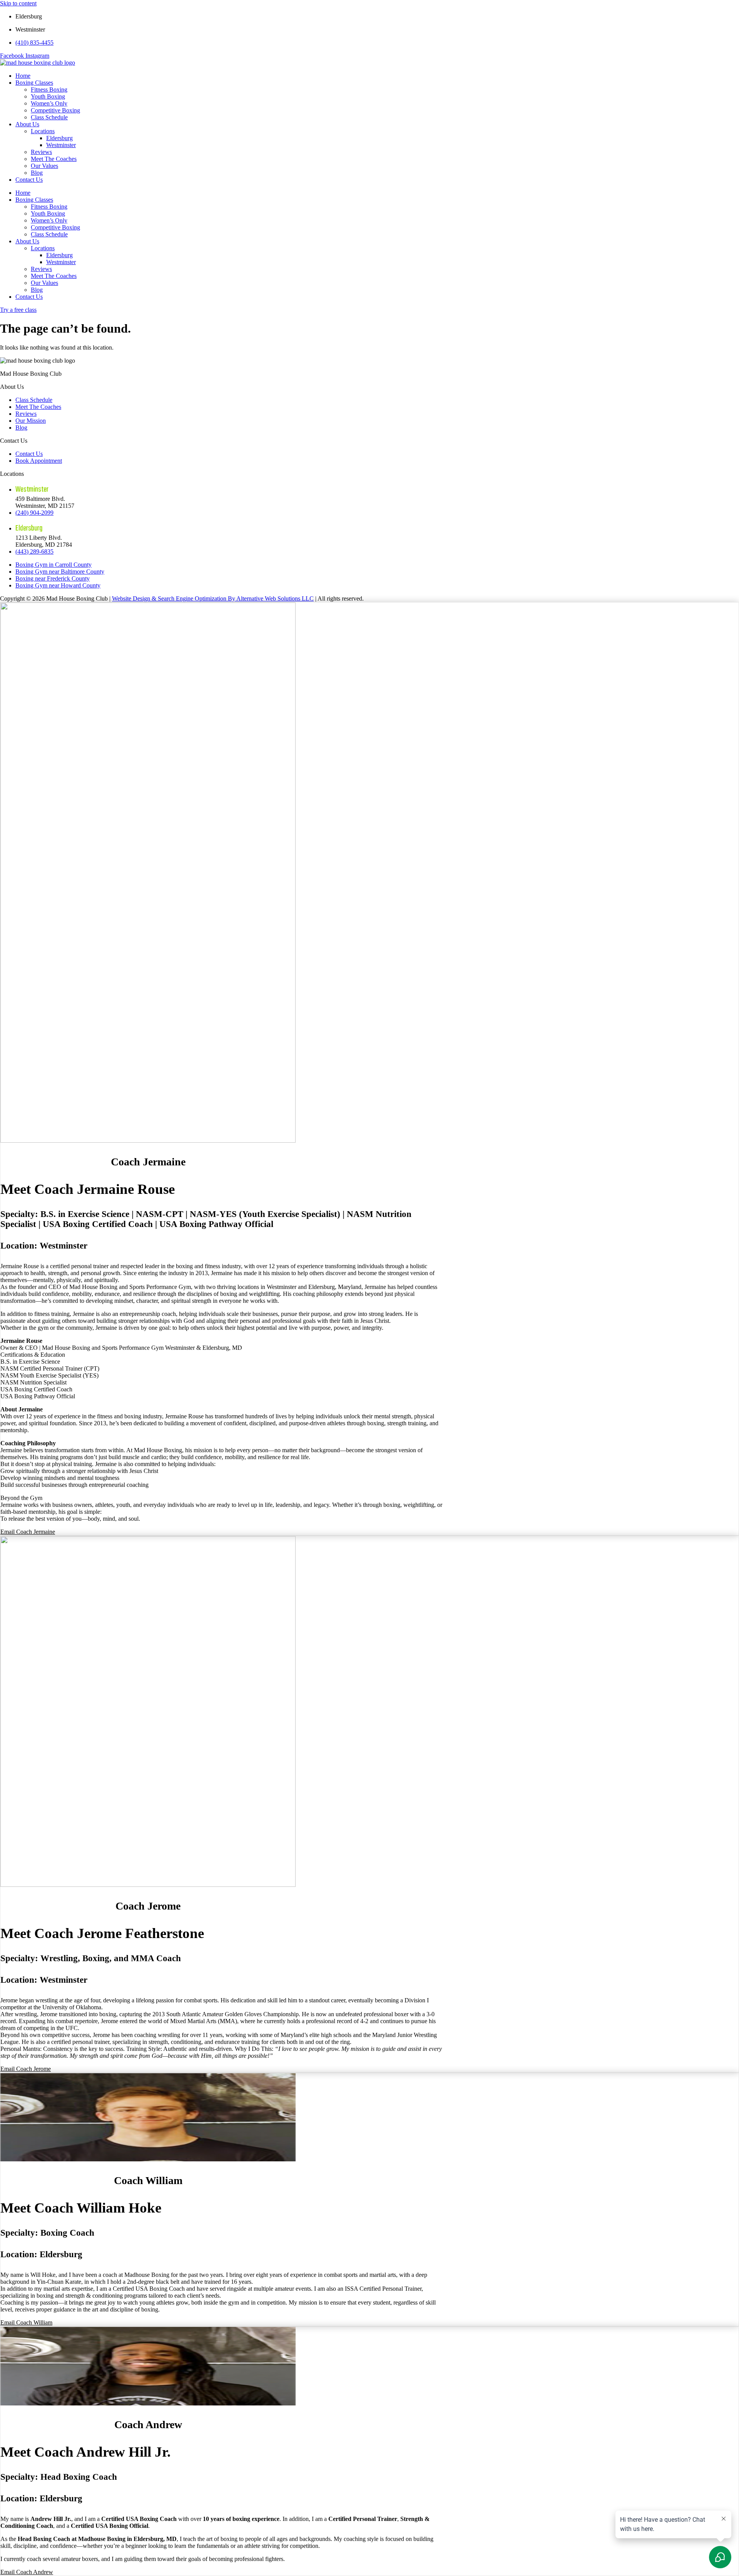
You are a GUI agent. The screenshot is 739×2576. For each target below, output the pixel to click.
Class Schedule (49, 117)
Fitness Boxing (49, 90)
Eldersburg (59, 138)
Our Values (44, 166)
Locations (43, 131)
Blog (37, 173)
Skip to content (18, 3)
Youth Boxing (48, 96)
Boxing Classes (34, 83)
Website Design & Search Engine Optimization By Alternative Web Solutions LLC (213, 598)
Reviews (41, 152)
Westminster (61, 145)
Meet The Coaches (54, 159)
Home (23, 76)
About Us (27, 124)
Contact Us (29, 180)
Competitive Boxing (55, 110)
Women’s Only (49, 103)
